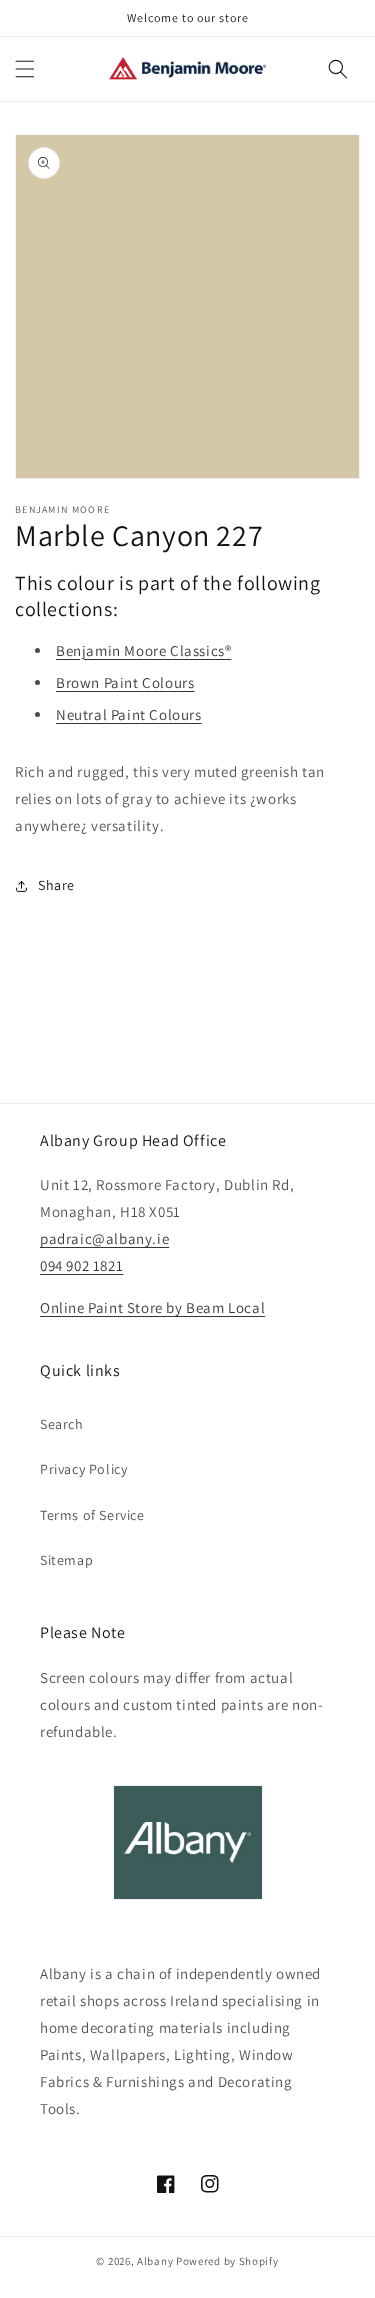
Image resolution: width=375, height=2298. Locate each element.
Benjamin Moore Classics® (143, 650)
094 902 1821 (81, 1265)
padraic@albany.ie (104, 1238)
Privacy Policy (83, 1469)
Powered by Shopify (227, 2261)
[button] (25, 69)
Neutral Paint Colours (129, 714)
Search (62, 1424)
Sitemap (66, 1560)
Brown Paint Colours (125, 682)
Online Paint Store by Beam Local (152, 1307)
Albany (155, 2261)
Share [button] (56, 885)
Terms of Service (92, 1515)
